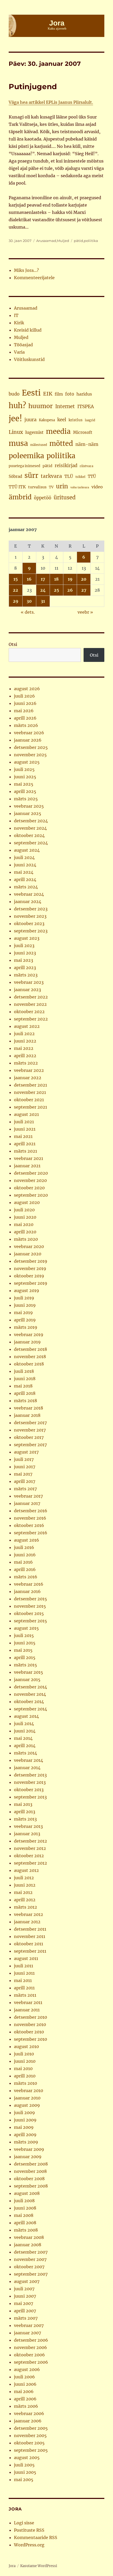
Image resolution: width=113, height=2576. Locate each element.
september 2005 (31, 2450)
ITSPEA (86, 407)
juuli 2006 (24, 2377)
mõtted (61, 444)
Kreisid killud (28, 330)
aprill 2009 (25, 2135)
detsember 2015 (30, 1599)
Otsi (13, 644)
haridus (84, 394)
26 (70, 590)
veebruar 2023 (29, 982)
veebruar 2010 (29, 2091)
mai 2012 (23, 1892)
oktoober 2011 (29, 1944)
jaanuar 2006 (28, 2421)
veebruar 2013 (28, 1826)
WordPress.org (29, 2545)
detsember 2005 (31, 2428)
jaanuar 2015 (27, 1679)
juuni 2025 (25, 777)
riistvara (86, 466)
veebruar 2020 (29, 1246)
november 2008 (30, 2171)
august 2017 (26, 1452)
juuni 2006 (25, 2384)
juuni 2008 (25, 2208)
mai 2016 (23, 1562)
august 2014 (26, 1716)
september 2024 (31, 843)
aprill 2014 (25, 1746)
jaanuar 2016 (27, 1591)
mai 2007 (24, 2303)
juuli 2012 (24, 1878)
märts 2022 (26, 1063)
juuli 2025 (24, 769)
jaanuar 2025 (28, 813)
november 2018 (30, 1357)
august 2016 (27, 1540)
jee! (15, 419)
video (97, 487)
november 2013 (30, 1782)
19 (70, 579)
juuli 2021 (24, 1122)
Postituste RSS (29, 2530)
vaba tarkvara (80, 487)
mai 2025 (24, 784)
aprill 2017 (25, 1481)
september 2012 (30, 1863)
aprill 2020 (25, 1232)
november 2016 (30, 1518)
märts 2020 (26, 1239)
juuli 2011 (24, 1966)
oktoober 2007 (29, 2267)
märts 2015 (25, 1665)
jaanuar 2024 (28, 901)
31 (43, 601)
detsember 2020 (31, 1173)
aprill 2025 (25, 791)
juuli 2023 (24, 946)
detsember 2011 (30, 1929)
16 (29, 579)
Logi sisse (24, 2523)
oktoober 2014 (29, 1702)
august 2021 (26, 1114)
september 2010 (30, 2039)
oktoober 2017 (29, 1437)
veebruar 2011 (28, 2002)
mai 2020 (24, 1224)
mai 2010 (23, 2069)
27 (84, 590)
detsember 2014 (30, 1687)
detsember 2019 (31, 1261)
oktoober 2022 (29, 1012)
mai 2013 (23, 1804)
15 (16, 579)
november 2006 (30, 2347)
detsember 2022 (31, 997)
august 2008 (27, 2193)
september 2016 (31, 1533)
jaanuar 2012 (27, 1922)
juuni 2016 (25, 1555)
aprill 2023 (25, 968)
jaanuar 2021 (27, 1166)
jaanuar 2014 (27, 1768)
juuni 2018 (25, 1379)
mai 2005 (24, 2480)
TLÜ (69, 476)
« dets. (28, 612)
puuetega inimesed (24, 466)
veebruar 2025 (29, 806)
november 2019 (30, 1268)
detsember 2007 (31, 2252)
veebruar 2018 (29, 1408)
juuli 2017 (24, 1459)
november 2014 (30, 1694)
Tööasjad (23, 345)
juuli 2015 (24, 1635)
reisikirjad (66, 466)
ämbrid (20, 497)
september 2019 (31, 1283)
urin (62, 486)
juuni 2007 (25, 2296)
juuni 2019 (25, 1305)
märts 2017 (25, 1489)
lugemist (34, 432)
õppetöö (43, 498)
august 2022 (27, 1026)
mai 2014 (23, 1738)
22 (16, 590)
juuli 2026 (24, 696)
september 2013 (30, 1797)
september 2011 (30, 1951)
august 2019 (27, 1290)
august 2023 (27, 938)
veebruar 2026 (29, 733)
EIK (48, 394)
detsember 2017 (30, 1423)
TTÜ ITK (17, 487)
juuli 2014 (24, 1724)
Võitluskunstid (29, 359)
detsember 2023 (31, 909)
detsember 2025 (31, 747)
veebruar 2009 (29, 2149)
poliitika (91, 241)
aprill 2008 (25, 2223)
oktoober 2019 (29, 1276)
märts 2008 (26, 2230)
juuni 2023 (25, 953)
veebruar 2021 (29, 1158)
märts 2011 (25, 1995)
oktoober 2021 (29, 1100)
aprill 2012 (25, 1900)
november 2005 (30, 2435)
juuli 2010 (24, 2054)
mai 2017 (23, 1474)
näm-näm (87, 444)
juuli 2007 (24, 2289)
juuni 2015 (25, 1643)
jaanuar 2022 (28, 1078)
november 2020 (30, 1180)
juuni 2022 (25, 1041)
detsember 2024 (31, 821)
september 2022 (31, 1019)
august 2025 (27, 762)
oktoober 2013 (29, 1790)
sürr (31, 476)
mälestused (39, 445)
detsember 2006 (31, 2340)
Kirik (19, 323)
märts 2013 (25, 1819)
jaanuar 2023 (27, 990)
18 (56, 579)
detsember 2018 (30, 1349)
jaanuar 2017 (27, 1503)
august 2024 (27, 850)
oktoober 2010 (29, 2032)
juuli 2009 (24, 2113)
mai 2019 (23, 1313)
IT (16, 315)
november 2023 (30, 916)
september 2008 (31, 2186)
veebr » (85, 612)
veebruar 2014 (29, 1760)
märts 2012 (25, 1907)
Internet (65, 406)
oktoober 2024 (29, 835)
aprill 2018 (25, 1393)
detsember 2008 (31, 2164)
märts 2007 (26, 2318)
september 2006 (31, 2362)
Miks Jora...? (26, 270)
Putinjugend (33, 87)
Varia (19, 352)
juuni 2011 (24, 1973)
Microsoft (83, 432)
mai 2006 (24, 2391)
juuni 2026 (25, 703)
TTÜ (92, 476)
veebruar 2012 (29, 1914)
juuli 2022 (24, 1034)
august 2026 (27, 689)
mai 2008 (24, 2215)
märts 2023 (26, 975)
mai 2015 (23, 1650)
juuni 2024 (25, 865)
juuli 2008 (24, 2201)
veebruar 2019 (29, 1335)
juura (30, 420)
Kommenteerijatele (34, 278)
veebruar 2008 (29, 2237)
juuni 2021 (25, 1129)
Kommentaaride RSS (36, 2537)
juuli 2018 (24, 1371)
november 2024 (30, 828)
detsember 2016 (31, 1511)
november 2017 (30, 1430)
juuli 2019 (24, 1298)
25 (56, 590)
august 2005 (27, 2458)
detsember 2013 (30, 1775)
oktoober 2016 (29, 1525)
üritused (65, 498)
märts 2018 (25, 1401)
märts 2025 (26, 799)
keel (62, 420)
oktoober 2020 (29, 1188)
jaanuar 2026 (28, 740)
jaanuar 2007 (27, 2333)
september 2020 (31, 1195)
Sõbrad (15, 476)
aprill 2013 (25, 1812)
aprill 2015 (25, 1657)
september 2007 (31, 2274)
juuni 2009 (25, 2120)
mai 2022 (24, 1048)
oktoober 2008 (29, 2179)
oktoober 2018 (29, 1364)
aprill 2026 (25, 718)
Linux (16, 432)
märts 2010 (25, 2083)
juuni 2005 (25, 2472)
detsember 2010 (30, 2017)
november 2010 (30, 2024)
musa (18, 443)
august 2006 (27, 2369)
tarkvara (51, 476)
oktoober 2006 (29, 2355)
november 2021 (30, 1092)
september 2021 (30, 1107)
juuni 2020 (25, 1217)
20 (84, 579)
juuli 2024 (24, 857)
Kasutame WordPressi (39, 2566)
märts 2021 (25, 1151)
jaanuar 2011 (27, 2010)
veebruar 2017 (28, 1496)
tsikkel (80, 477)
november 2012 (30, 1848)
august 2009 (27, 2105)
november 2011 (30, 1936)
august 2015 (26, 1628)
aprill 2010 (25, 2076)
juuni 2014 (25, 1731)
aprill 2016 (25, 1569)
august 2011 (26, 1958)
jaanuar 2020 (28, 1254)
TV (51, 487)
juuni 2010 (25, 2061)
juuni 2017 (25, 1467)
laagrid (90, 420)
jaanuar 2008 (28, 2245)
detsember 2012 (30, 1841)
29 (16, 601)
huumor (41, 406)
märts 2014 (25, 1753)
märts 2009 (26, 2142)
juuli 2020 (24, 1210)
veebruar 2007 (29, 2325)
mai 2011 (23, 1980)
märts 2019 (26, 1327)
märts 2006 (26, 2406)
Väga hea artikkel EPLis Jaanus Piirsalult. (51, 102)
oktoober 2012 (29, 1856)
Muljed (63, 241)
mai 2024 (24, 872)
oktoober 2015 (29, 1613)
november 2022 (30, 1004)
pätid (78, 241)
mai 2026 (24, 711)
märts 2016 (26, 1577)
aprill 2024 (25, 879)
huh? (17, 406)
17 (43, 579)
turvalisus (37, 487)
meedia (58, 431)
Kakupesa (47, 420)
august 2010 (26, 2046)
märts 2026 (26, 725)
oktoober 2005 (29, 2443)
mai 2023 (24, 960)
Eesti (31, 393)
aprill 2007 (25, 2311)
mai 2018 (23, 1386)
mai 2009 (24, 2127)
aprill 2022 (25, 1056)
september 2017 (30, 1445)
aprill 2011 (24, 1988)
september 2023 (31, 931)
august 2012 (26, 1870)
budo (14, 394)
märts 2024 (26, 887)
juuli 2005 (24, 2465)
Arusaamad (46, 241)
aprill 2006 (25, 2399)
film (59, 394)
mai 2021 (23, 1136)
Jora (12, 2566)
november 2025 (30, 755)
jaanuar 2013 (27, 1834)
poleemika (26, 456)
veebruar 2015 (29, 1672)
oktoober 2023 (29, 924)
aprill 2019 (25, 1320)
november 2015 (30, 1606)
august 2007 (27, 2281)
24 (43, 590)
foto (70, 394)
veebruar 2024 (29, 894)
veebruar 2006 (29, 2413)
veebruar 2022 (29, 1070)
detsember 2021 (30, 1085)
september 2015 (30, 1621)
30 (29, 601)
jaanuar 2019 (27, 1342)
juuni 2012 (25, 1885)
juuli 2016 (24, 1547)
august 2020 (27, 1202)
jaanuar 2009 (28, 2157)
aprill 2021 (25, 1144)
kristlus (76, 420)
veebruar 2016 (29, 1584)
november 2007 (30, 2259)
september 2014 (30, 1709)
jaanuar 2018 (27, 1415)
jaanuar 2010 (27, 2098)
